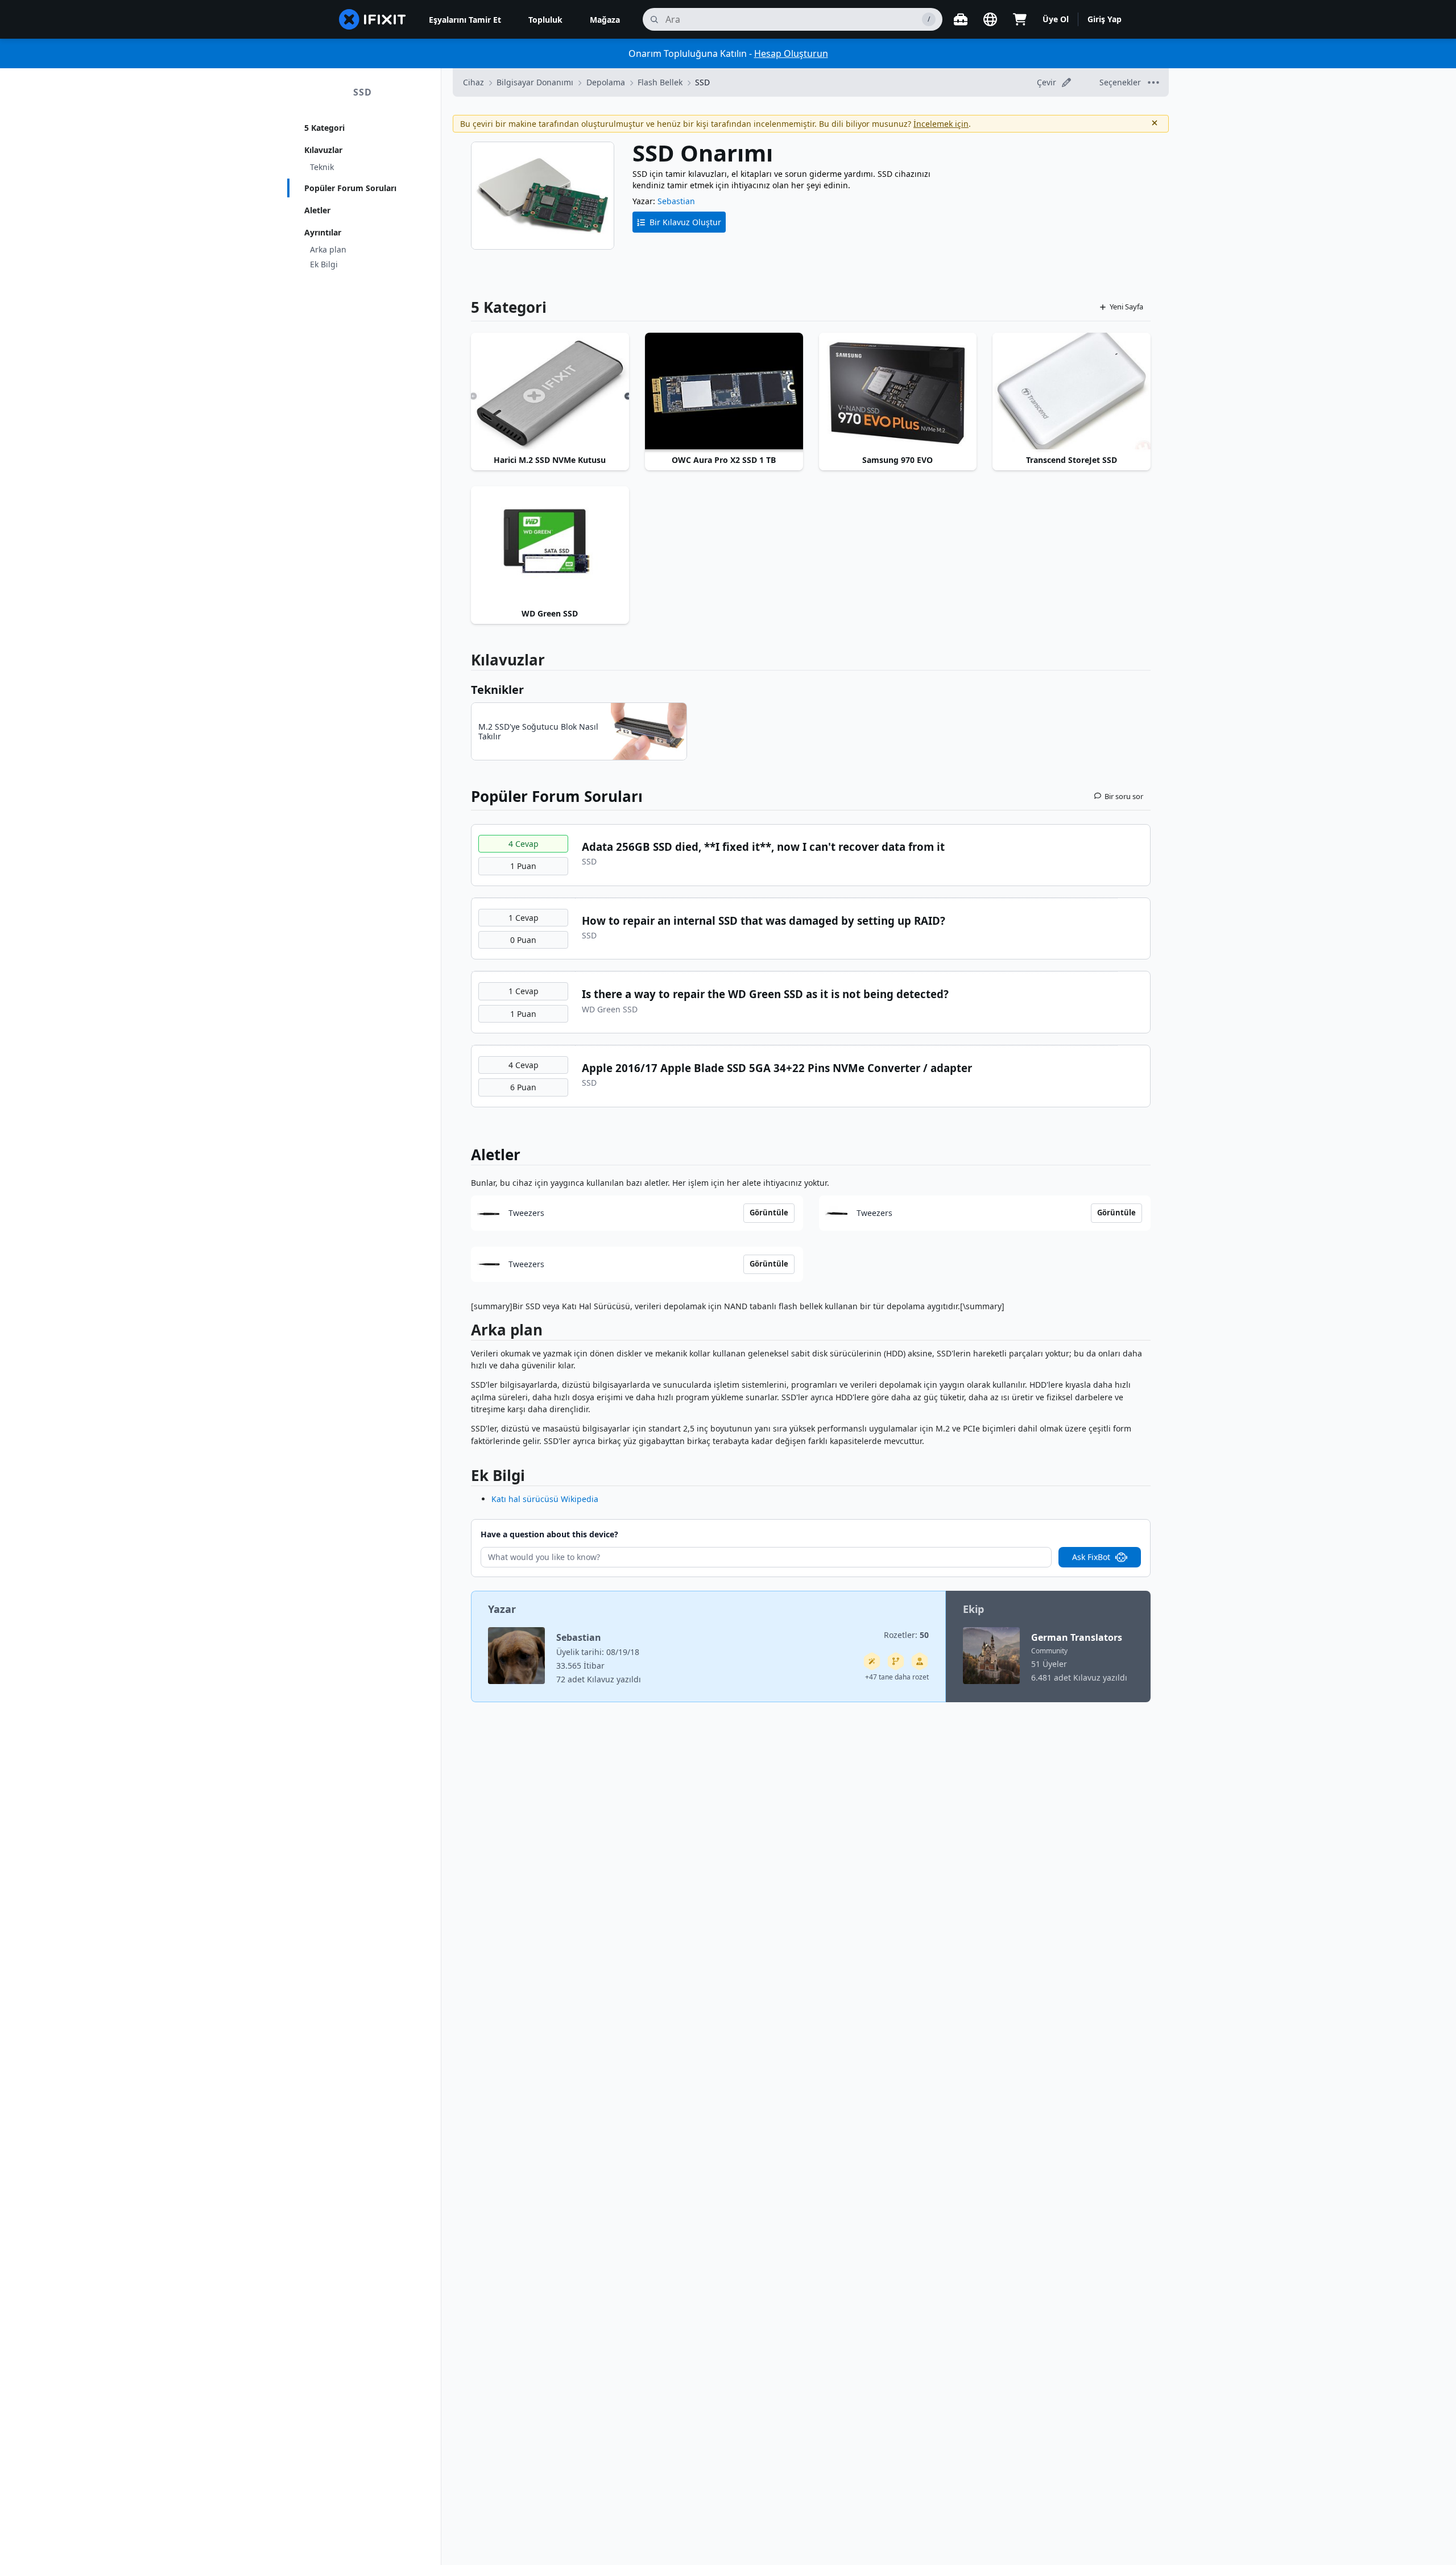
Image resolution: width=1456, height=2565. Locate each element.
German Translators (1077, 1637)
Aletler (317, 210)
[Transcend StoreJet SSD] (1072, 392)
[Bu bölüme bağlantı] (465, 1332)
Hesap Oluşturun (791, 53)
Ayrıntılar (323, 232)
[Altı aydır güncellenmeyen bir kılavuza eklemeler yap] (896, 1661)
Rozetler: (906, 1635)
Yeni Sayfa (1126, 307)
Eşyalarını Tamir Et (465, 20)
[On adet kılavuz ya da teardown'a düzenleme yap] (920, 1661)
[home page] (373, 19)
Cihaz (473, 82)
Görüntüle (769, 1213)
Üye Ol (1056, 19)
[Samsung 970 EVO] (898, 392)
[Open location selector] (990, 19)
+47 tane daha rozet (897, 1677)
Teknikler (497, 690)
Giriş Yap (1105, 19)
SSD (363, 92)
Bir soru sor (1124, 796)
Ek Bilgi (324, 264)
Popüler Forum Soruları (350, 188)
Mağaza (605, 20)
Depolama (606, 82)
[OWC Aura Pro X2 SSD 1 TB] (724, 392)
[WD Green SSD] (550, 545)
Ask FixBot (1091, 1557)
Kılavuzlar (323, 150)
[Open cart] (1020, 19)
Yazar (502, 1609)
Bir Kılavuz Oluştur (685, 222)
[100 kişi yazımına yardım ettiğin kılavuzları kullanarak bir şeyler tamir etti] (872, 1661)
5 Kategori (324, 128)
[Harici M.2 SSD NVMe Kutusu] (550, 392)
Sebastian (676, 201)
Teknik (322, 167)
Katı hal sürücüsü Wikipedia (545, 1499)
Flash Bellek (660, 82)
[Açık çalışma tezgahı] (961, 19)
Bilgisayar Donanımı (535, 82)
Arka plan (328, 249)
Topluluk (545, 20)
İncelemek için (941, 124)
